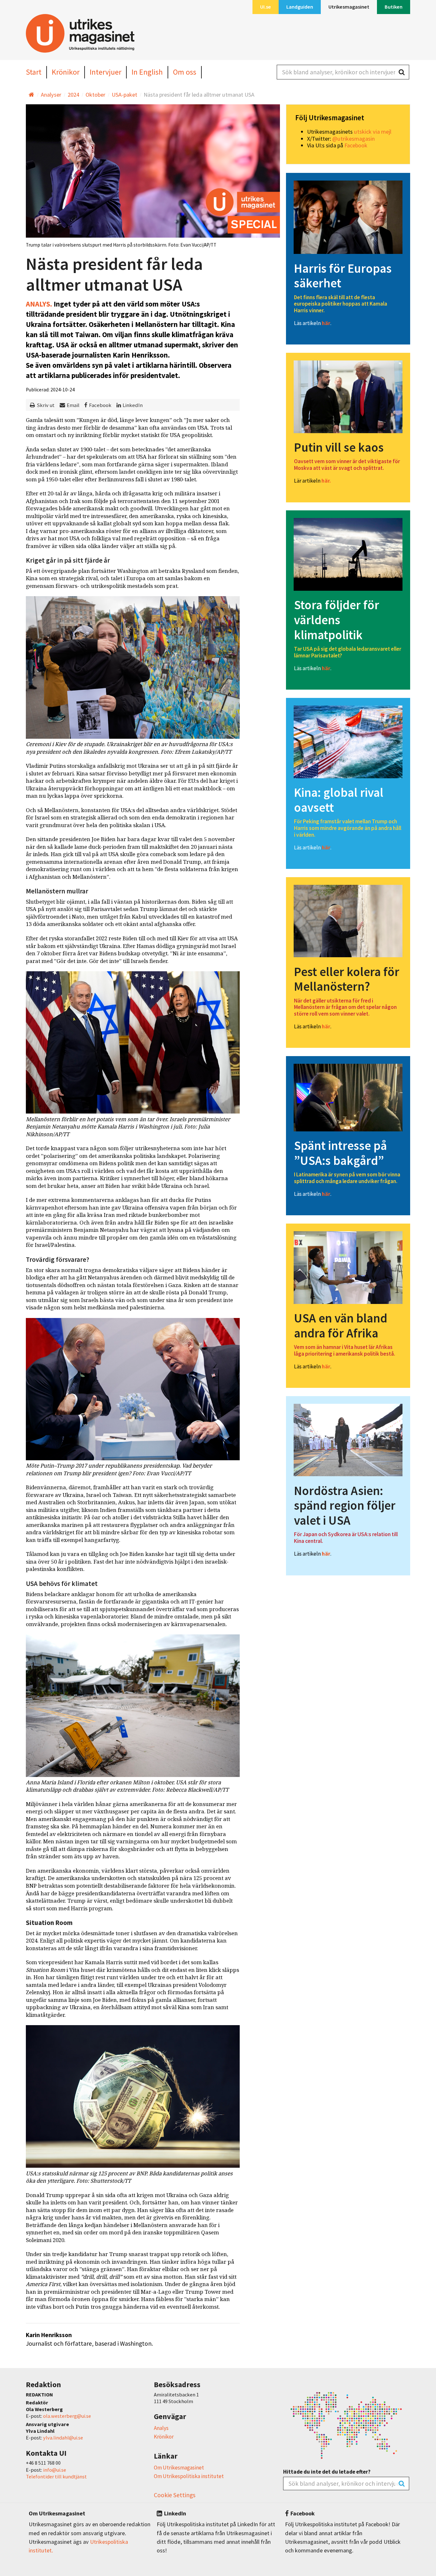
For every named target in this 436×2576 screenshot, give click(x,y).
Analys (161, 2428)
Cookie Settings (175, 2495)
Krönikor (164, 2437)
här (326, 323)
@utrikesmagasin (353, 139)
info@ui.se (55, 2470)
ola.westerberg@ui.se (67, 2416)
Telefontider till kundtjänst (56, 2476)
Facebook (100, 405)
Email (73, 405)
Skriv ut (46, 405)
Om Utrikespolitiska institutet (189, 2476)
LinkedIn (133, 405)
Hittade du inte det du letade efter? (327, 2472)
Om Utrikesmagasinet (179, 2468)
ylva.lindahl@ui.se (63, 2438)
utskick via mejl (373, 132)
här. (326, 481)
